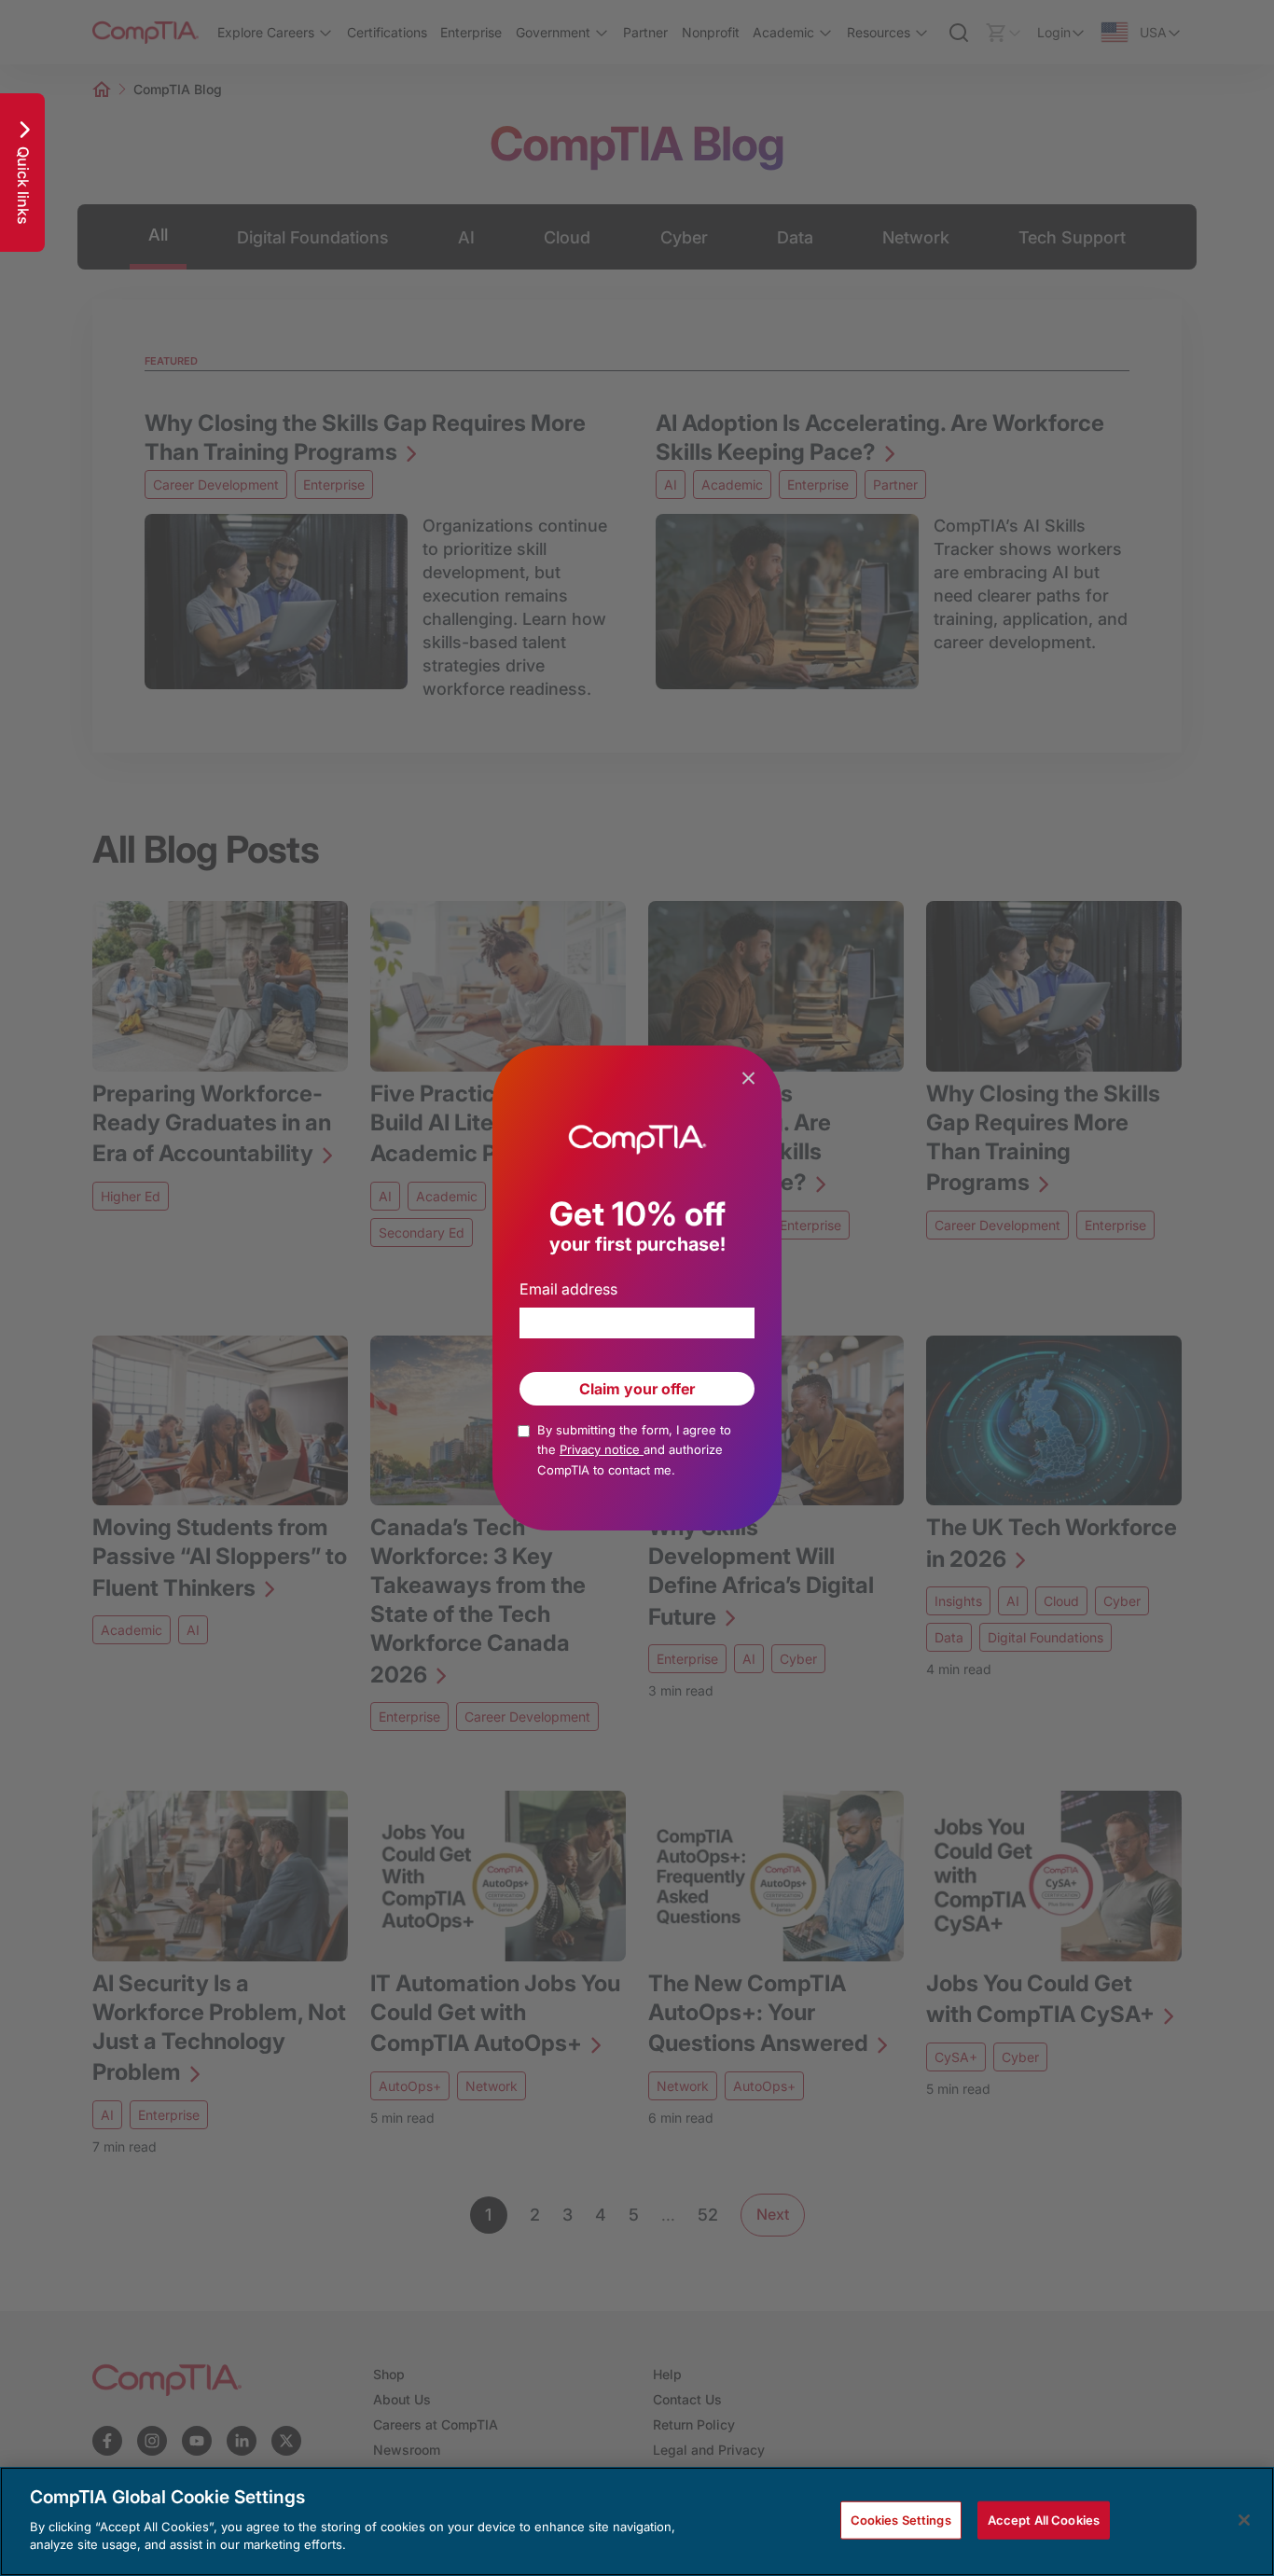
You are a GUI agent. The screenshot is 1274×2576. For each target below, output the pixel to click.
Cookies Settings (901, 2519)
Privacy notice (602, 1449)
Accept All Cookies (1044, 2519)
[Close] (1244, 2520)
